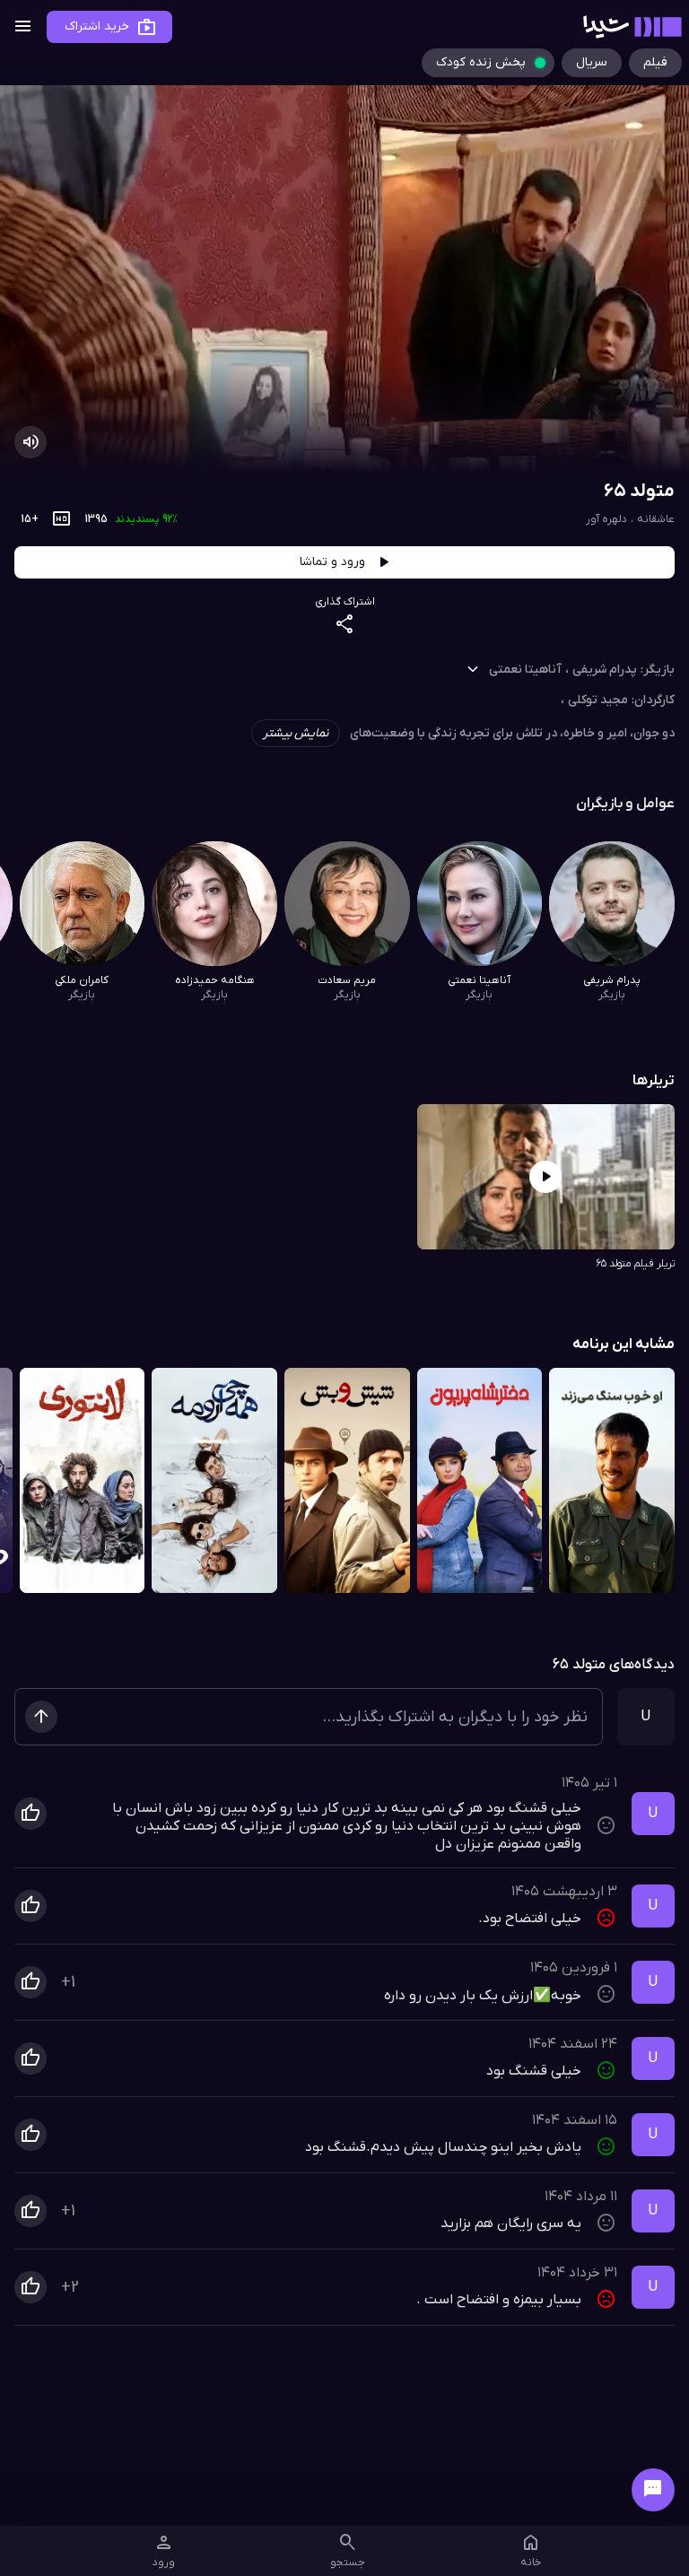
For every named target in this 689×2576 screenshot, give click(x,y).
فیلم (655, 62)
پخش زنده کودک (481, 62)
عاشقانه (656, 519)
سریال (592, 62)
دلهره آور (606, 519)
